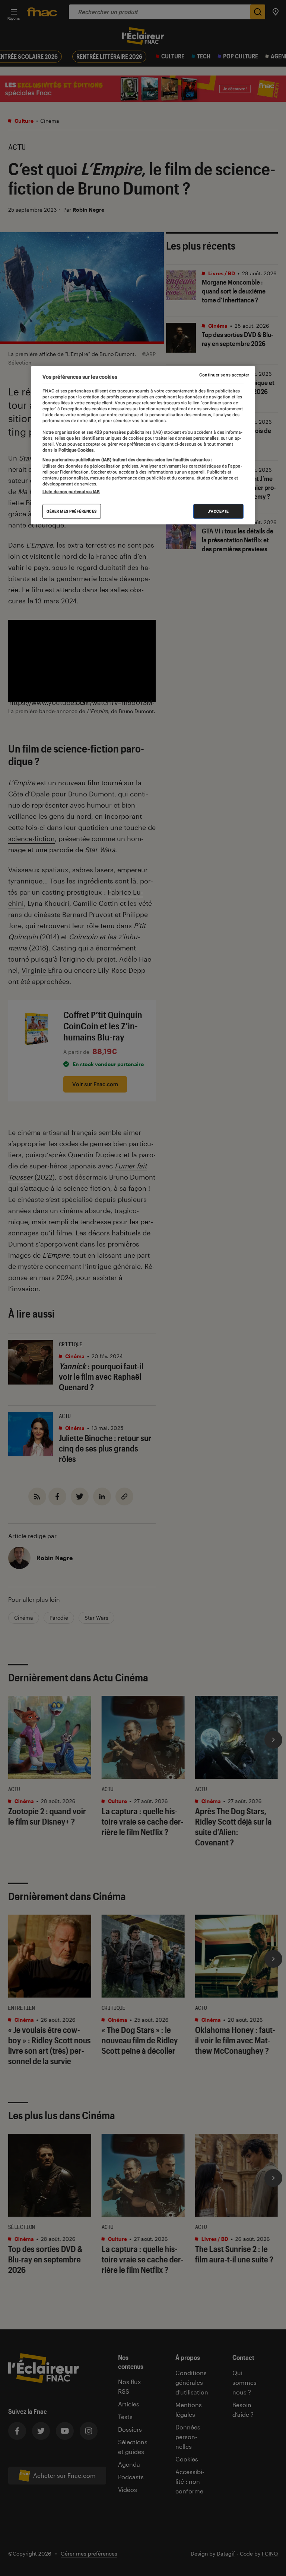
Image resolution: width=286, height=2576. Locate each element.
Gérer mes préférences (72, 511)
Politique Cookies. (76, 450)
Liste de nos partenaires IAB (71, 492)
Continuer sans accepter (224, 375)
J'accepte (218, 511)
